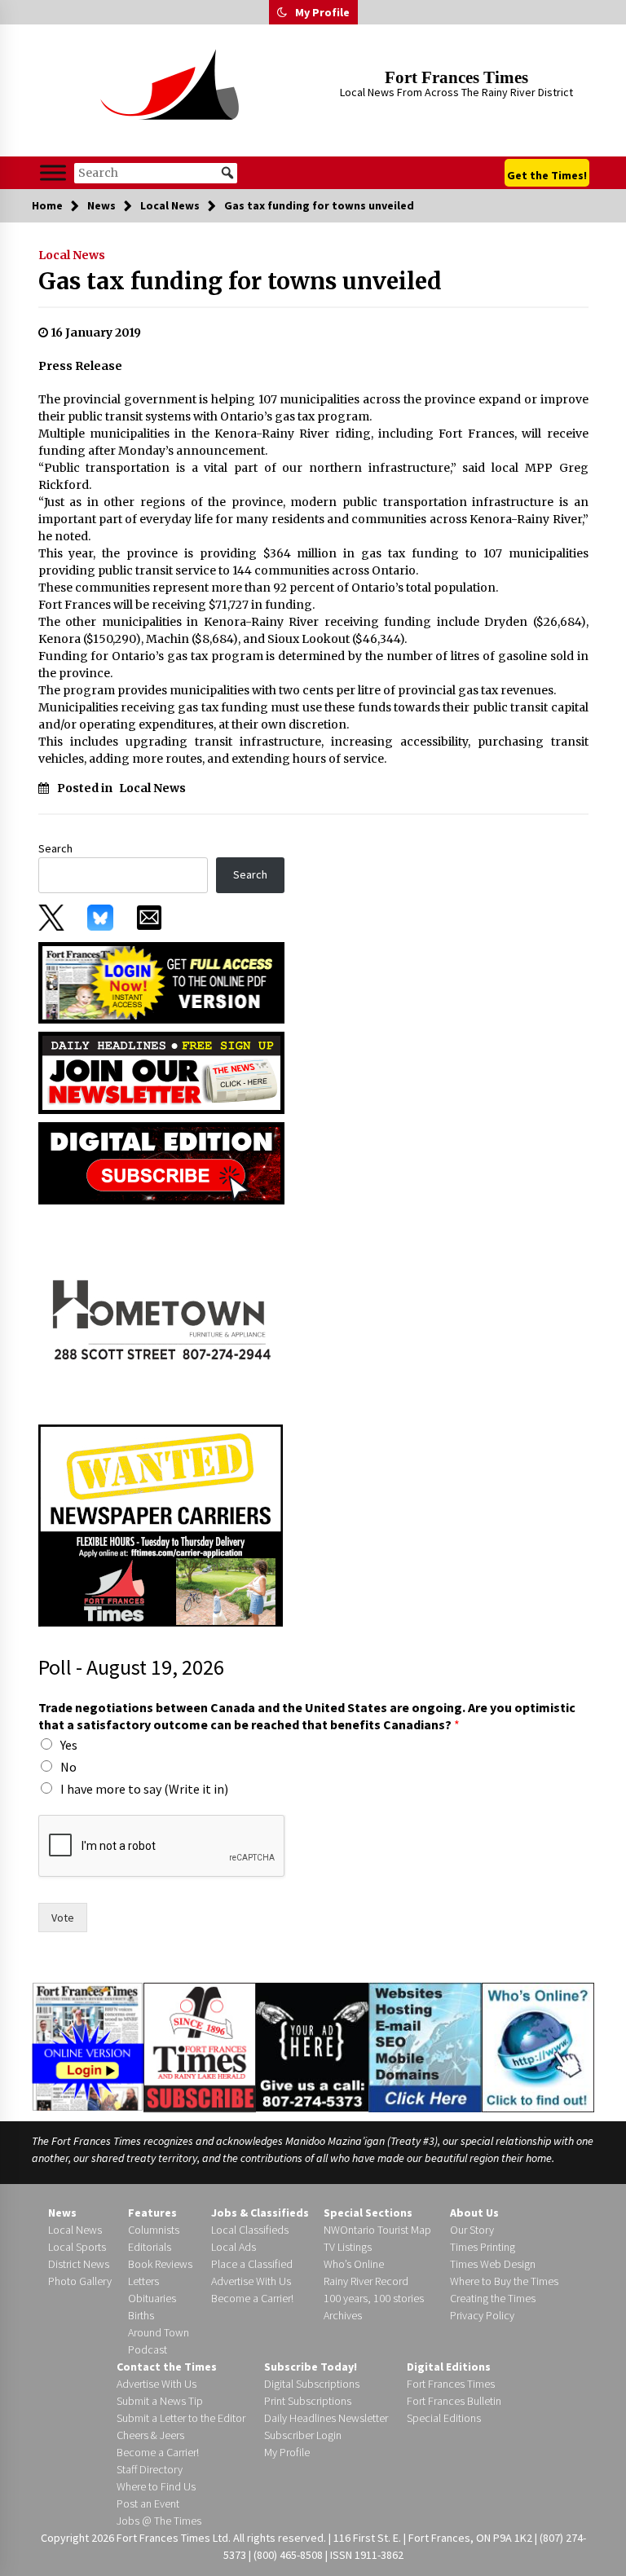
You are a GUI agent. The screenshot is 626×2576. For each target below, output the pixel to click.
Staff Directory (150, 2469)
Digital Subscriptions (312, 2384)
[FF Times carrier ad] (161, 1525)
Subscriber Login (303, 2435)
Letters (143, 2281)
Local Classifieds (250, 2230)
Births (141, 2315)
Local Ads (234, 2247)
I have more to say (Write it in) (144, 1789)
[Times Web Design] (425, 2046)
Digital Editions (449, 2367)
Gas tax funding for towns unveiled (240, 281)
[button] (282, 12)
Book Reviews (160, 2264)
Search (55, 848)
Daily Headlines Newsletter (326, 2418)
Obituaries (152, 2298)
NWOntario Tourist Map (377, 2230)
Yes (69, 1745)
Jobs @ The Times (159, 2521)
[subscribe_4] (161, 1072)
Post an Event (148, 2503)
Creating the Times (493, 2298)
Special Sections (368, 2213)
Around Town (159, 2332)
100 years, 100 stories (374, 2298)
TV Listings (348, 2247)
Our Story (472, 2230)
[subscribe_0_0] (161, 981)
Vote (63, 1918)
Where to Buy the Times (504, 2281)
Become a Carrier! (252, 2298)
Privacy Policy (482, 2315)
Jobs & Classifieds (260, 2213)
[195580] (161, 1314)
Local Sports (77, 2247)
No (68, 1767)
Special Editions (444, 2418)
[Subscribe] (200, 2048)
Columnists (154, 2230)
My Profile (322, 12)
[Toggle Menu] (53, 172)
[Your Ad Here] (312, 2046)
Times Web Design (493, 2264)
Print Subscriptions (308, 2401)
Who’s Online (354, 2264)
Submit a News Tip (160, 2401)
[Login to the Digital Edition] (88, 2045)
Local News (72, 255)
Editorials (150, 2247)
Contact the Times (167, 2367)
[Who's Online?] (538, 2046)
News (62, 2213)
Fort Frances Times (456, 77)
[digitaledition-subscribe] (161, 1162)
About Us (474, 2213)
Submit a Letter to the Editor (181, 2418)
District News (79, 2264)
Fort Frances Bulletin (454, 2401)
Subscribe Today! (311, 2367)
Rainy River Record (366, 2281)
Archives (343, 2315)
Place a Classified (252, 2264)
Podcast (148, 2349)
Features (152, 2213)
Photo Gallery (80, 2281)
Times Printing (483, 2247)
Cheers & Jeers (150, 2435)
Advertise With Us (251, 2281)
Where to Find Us (156, 2486)
